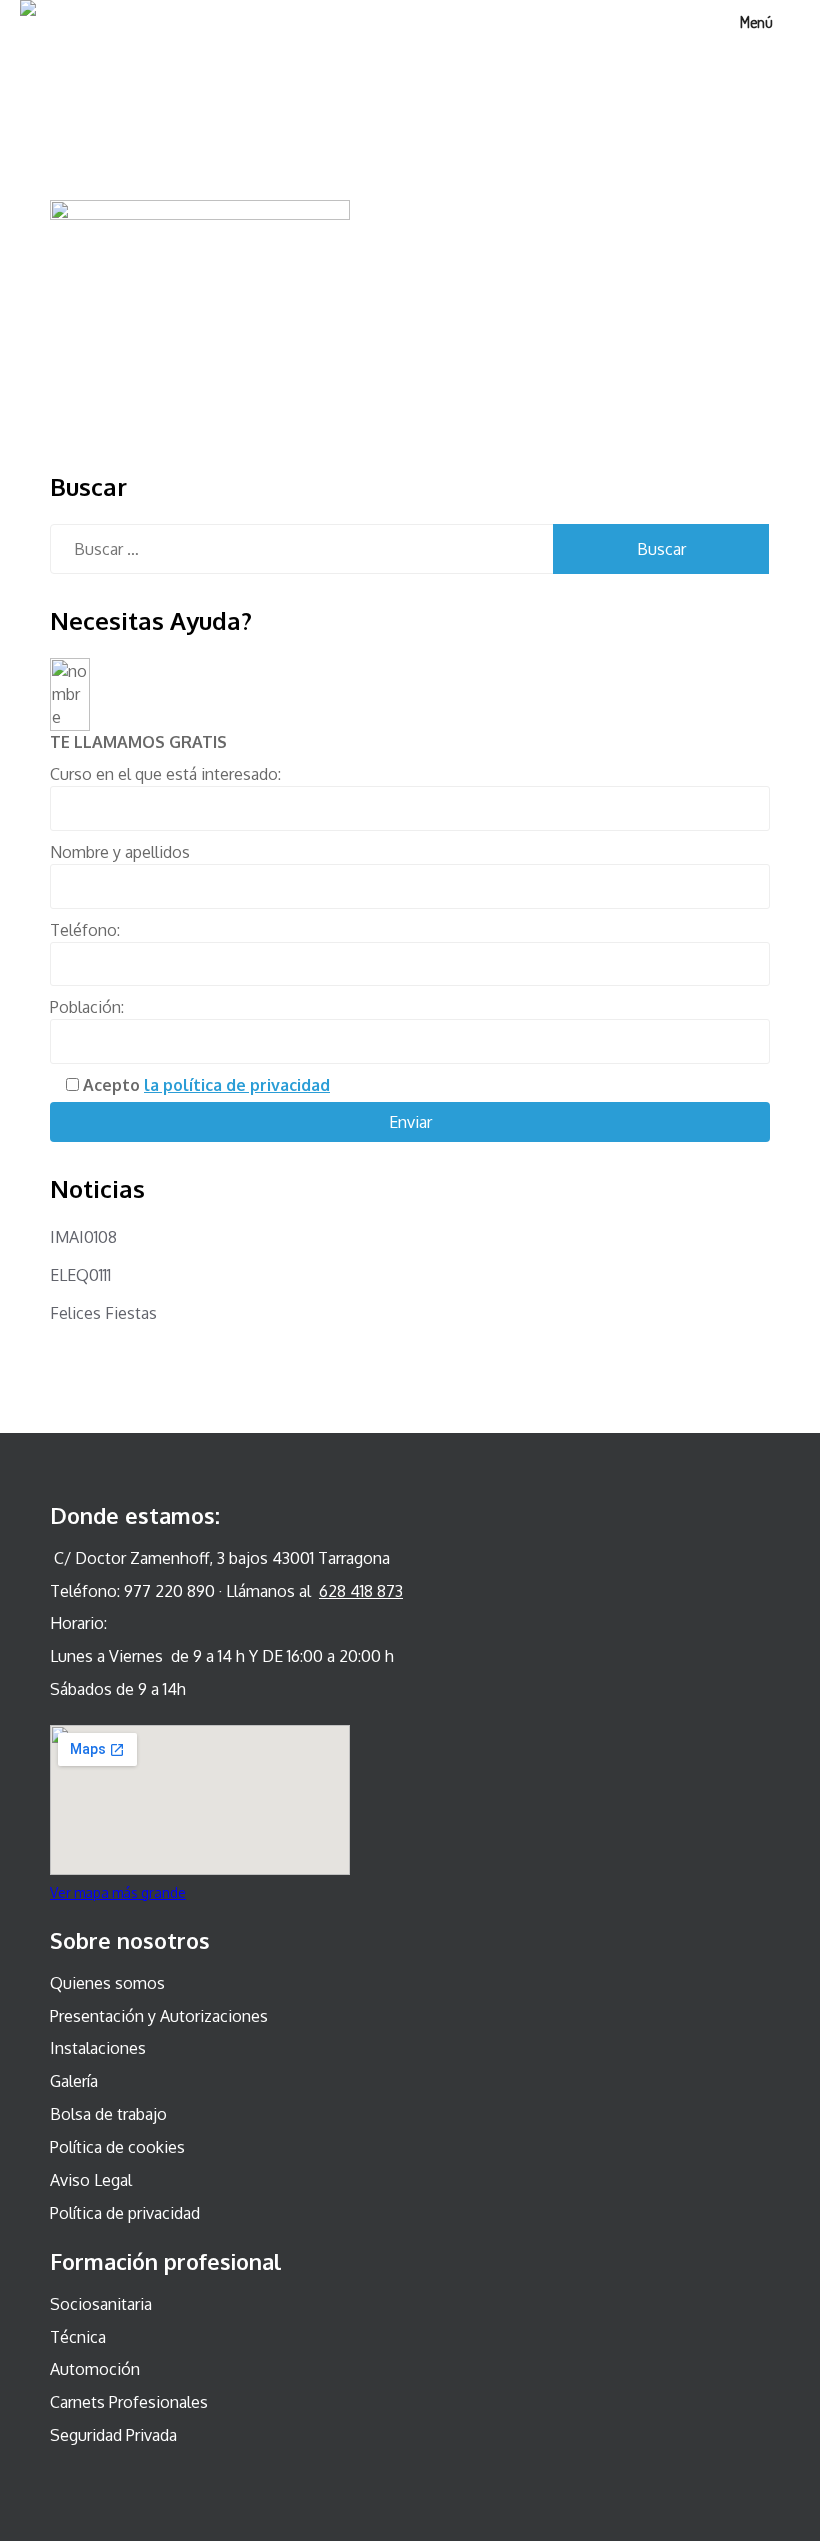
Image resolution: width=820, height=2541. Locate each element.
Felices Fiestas (103, 1313)
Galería (74, 2081)
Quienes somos (107, 1983)
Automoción (95, 2369)
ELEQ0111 (80, 1275)
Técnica (78, 2337)
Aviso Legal (91, 2180)
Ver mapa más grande (118, 1892)
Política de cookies (117, 2147)
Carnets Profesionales (129, 2402)
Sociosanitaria (101, 2304)
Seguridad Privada (113, 2435)
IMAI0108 (83, 1237)
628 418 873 (361, 1591)
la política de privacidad (237, 1085)
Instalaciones (98, 2048)
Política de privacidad (125, 2213)
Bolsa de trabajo (108, 2114)
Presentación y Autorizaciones (159, 2016)
